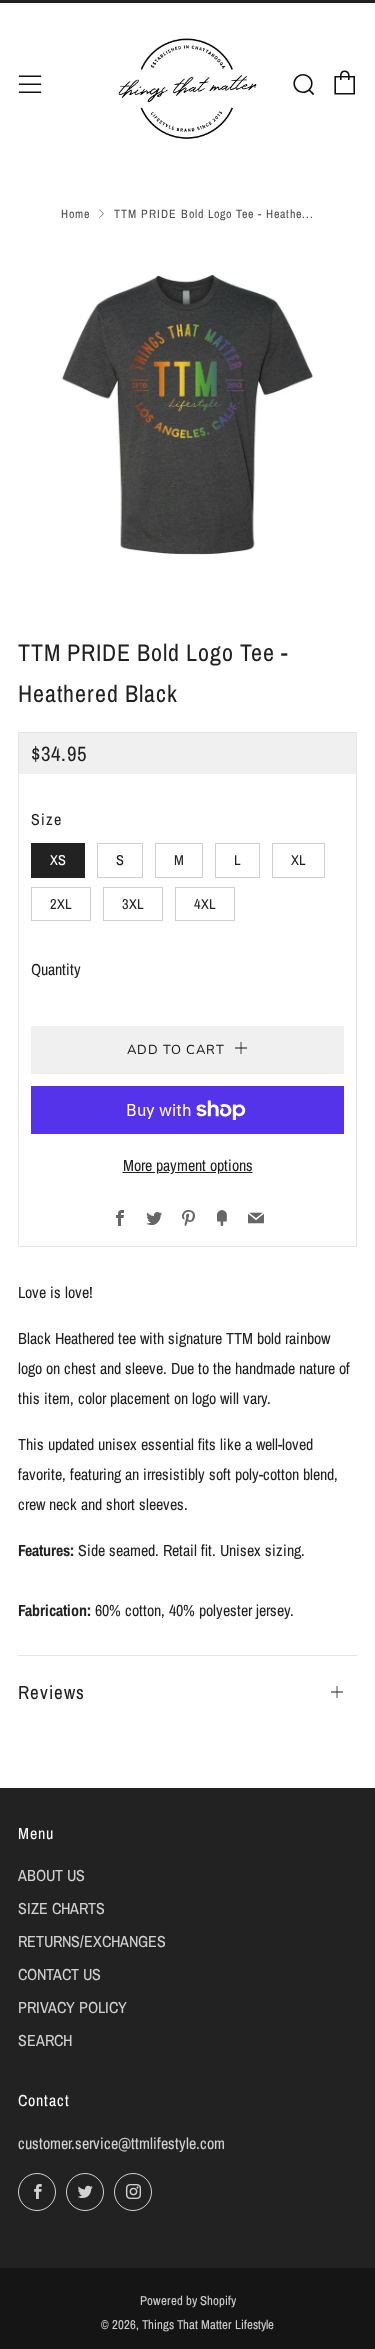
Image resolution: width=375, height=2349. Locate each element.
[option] (187, 414)
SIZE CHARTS (61, 1908)
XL (298, 859)
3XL (133, 903)
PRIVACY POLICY (72, 2007)
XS (58, 859)
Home (75, 214)
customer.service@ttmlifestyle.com (121, 2143)
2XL (61, 903)
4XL (205, 903)
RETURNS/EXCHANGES (92, 1941)
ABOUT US (51, 1875)
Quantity (56, 969)
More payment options (188, 1165)
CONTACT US (59, 1974)
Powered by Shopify (188, 2300)
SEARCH (45, 2040)
